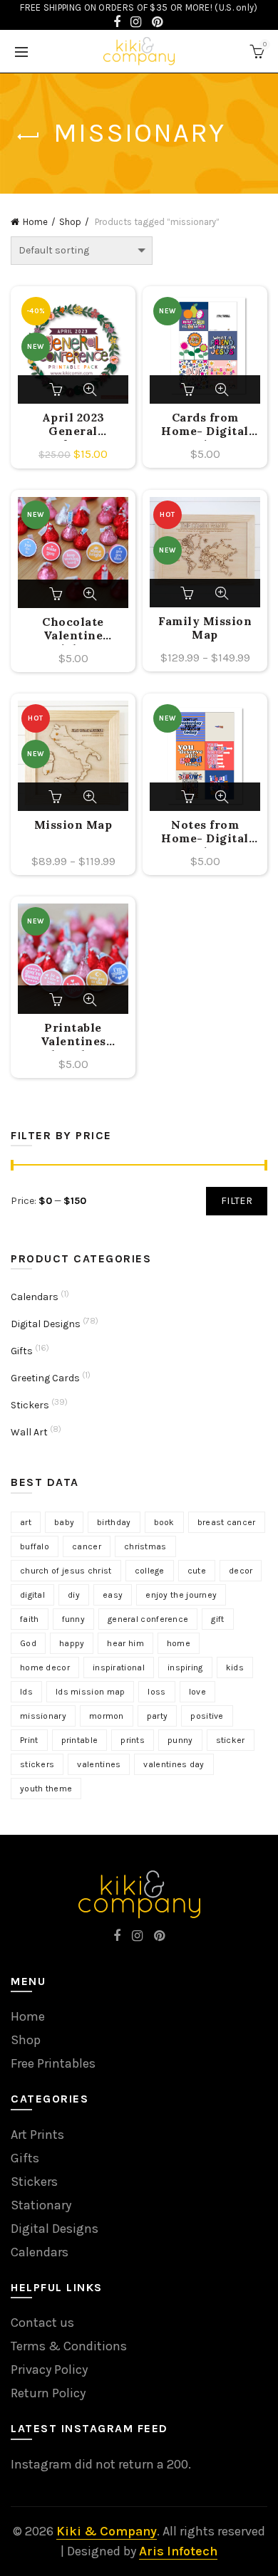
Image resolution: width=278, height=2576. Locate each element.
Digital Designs (46, 1324)
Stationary (41, 2205)
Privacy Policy (49, 2370)
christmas (145, 1546)
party (158, 1716)
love (197, 1692)
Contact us (42, 2323)
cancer (87, 1546)
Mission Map (73, 825)
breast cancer (227, 1522)
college (150, 1571)
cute (197, 1571)
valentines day (174, 1764)
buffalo (35, 1546)
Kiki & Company (107, 2531)
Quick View (90, 389)
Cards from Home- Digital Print (205, 426)
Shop (70, 222)
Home (35, 222)
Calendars (35, 1297)
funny (74, 1619)
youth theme (46, 1789)
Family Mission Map (205, 628)
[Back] (29, 137)
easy (113, 1595)
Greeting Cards (45, 1378)
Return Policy (48, 2393)
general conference (148, 1619)
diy (74, 1595)
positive (207, 1716)
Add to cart (57, 389)
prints (133, 1740)
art (26, 1522)
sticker (231, 1740)
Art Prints (37, 2135)
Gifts (22, 1351)
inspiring (185, 1667)
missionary (43, 1716)
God (28, 1643)
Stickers (30, 1405)
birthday (114, 1522)
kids (235, 1667)
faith (30, 1619)
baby (64, 1522)
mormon (107, 1716)
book (164, 1522)
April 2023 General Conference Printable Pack (73, 426)
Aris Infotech (178, 2551)
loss (156, 1692)
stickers (37, 1764)
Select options (189, 593)
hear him (125, 1643)
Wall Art (29, 1432)
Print (29, 1740)
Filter (237, 1201)
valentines (99, 1764)
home (179, 1643)
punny (180, 1740)
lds (26, 1692)
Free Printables (53, 2063)
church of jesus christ (66, 1571)
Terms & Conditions (69, 2346)
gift (217, 1619)
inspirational (119, 1667)
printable (80, 1740)
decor (241, 1571)
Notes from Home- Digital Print (205, 833)
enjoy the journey (181, 1595)
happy (72, 1643)
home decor (45, 1667)
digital (32, 1595)
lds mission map (91, 1692)
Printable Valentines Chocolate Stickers (73, 1036)
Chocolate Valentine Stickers (73, 630)
